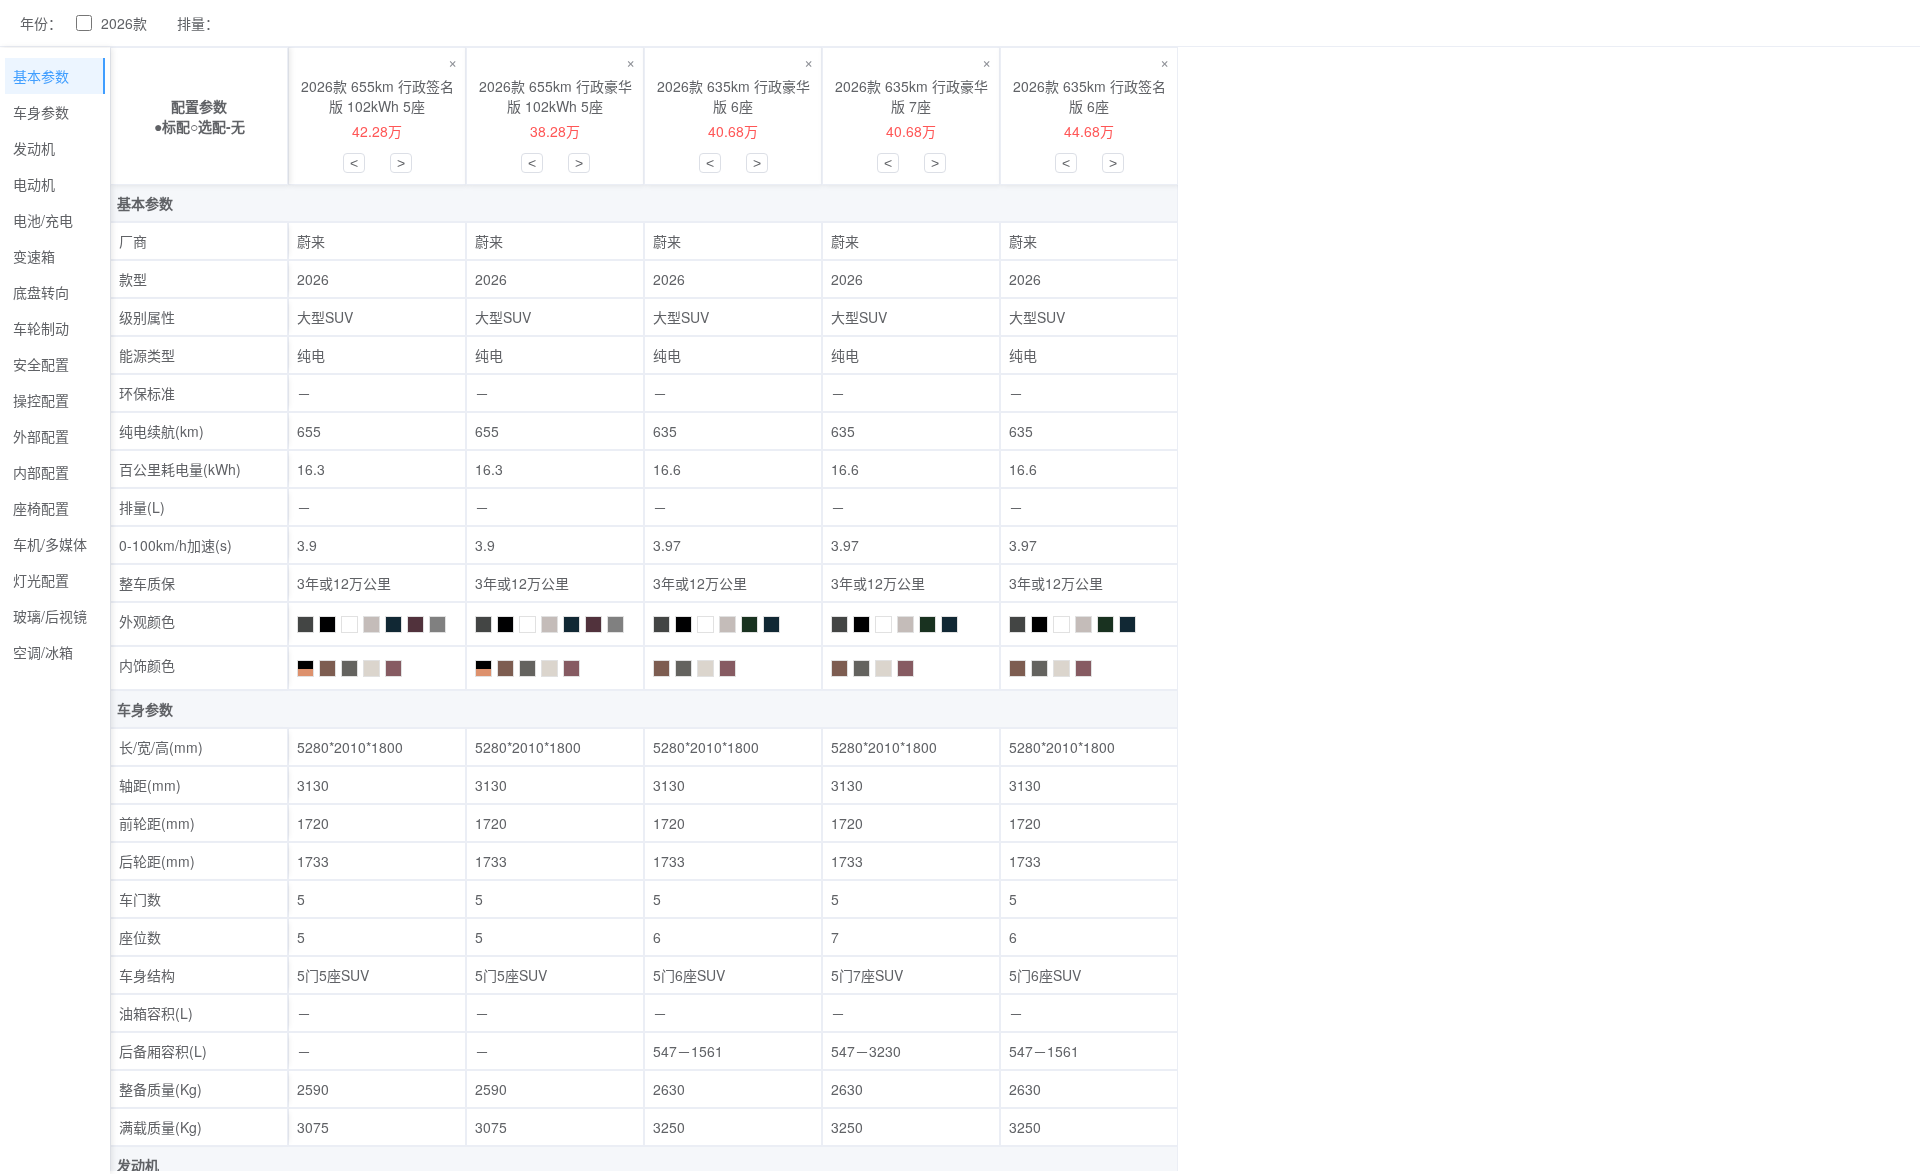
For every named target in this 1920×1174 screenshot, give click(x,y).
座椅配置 (41, 508)
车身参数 (41, 112)
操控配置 (41, 400)
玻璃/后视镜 (50, 616)
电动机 (34, 184)
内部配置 (41, 472)
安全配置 (41, 364)
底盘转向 (41, 292)
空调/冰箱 (43, 652)
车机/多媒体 (50, 544)
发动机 (34, 148)
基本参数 (41, 76)
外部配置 (41, 436)
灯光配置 (41, 580)
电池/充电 (43, 220)
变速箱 (34, 256)
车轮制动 (41, 328)
